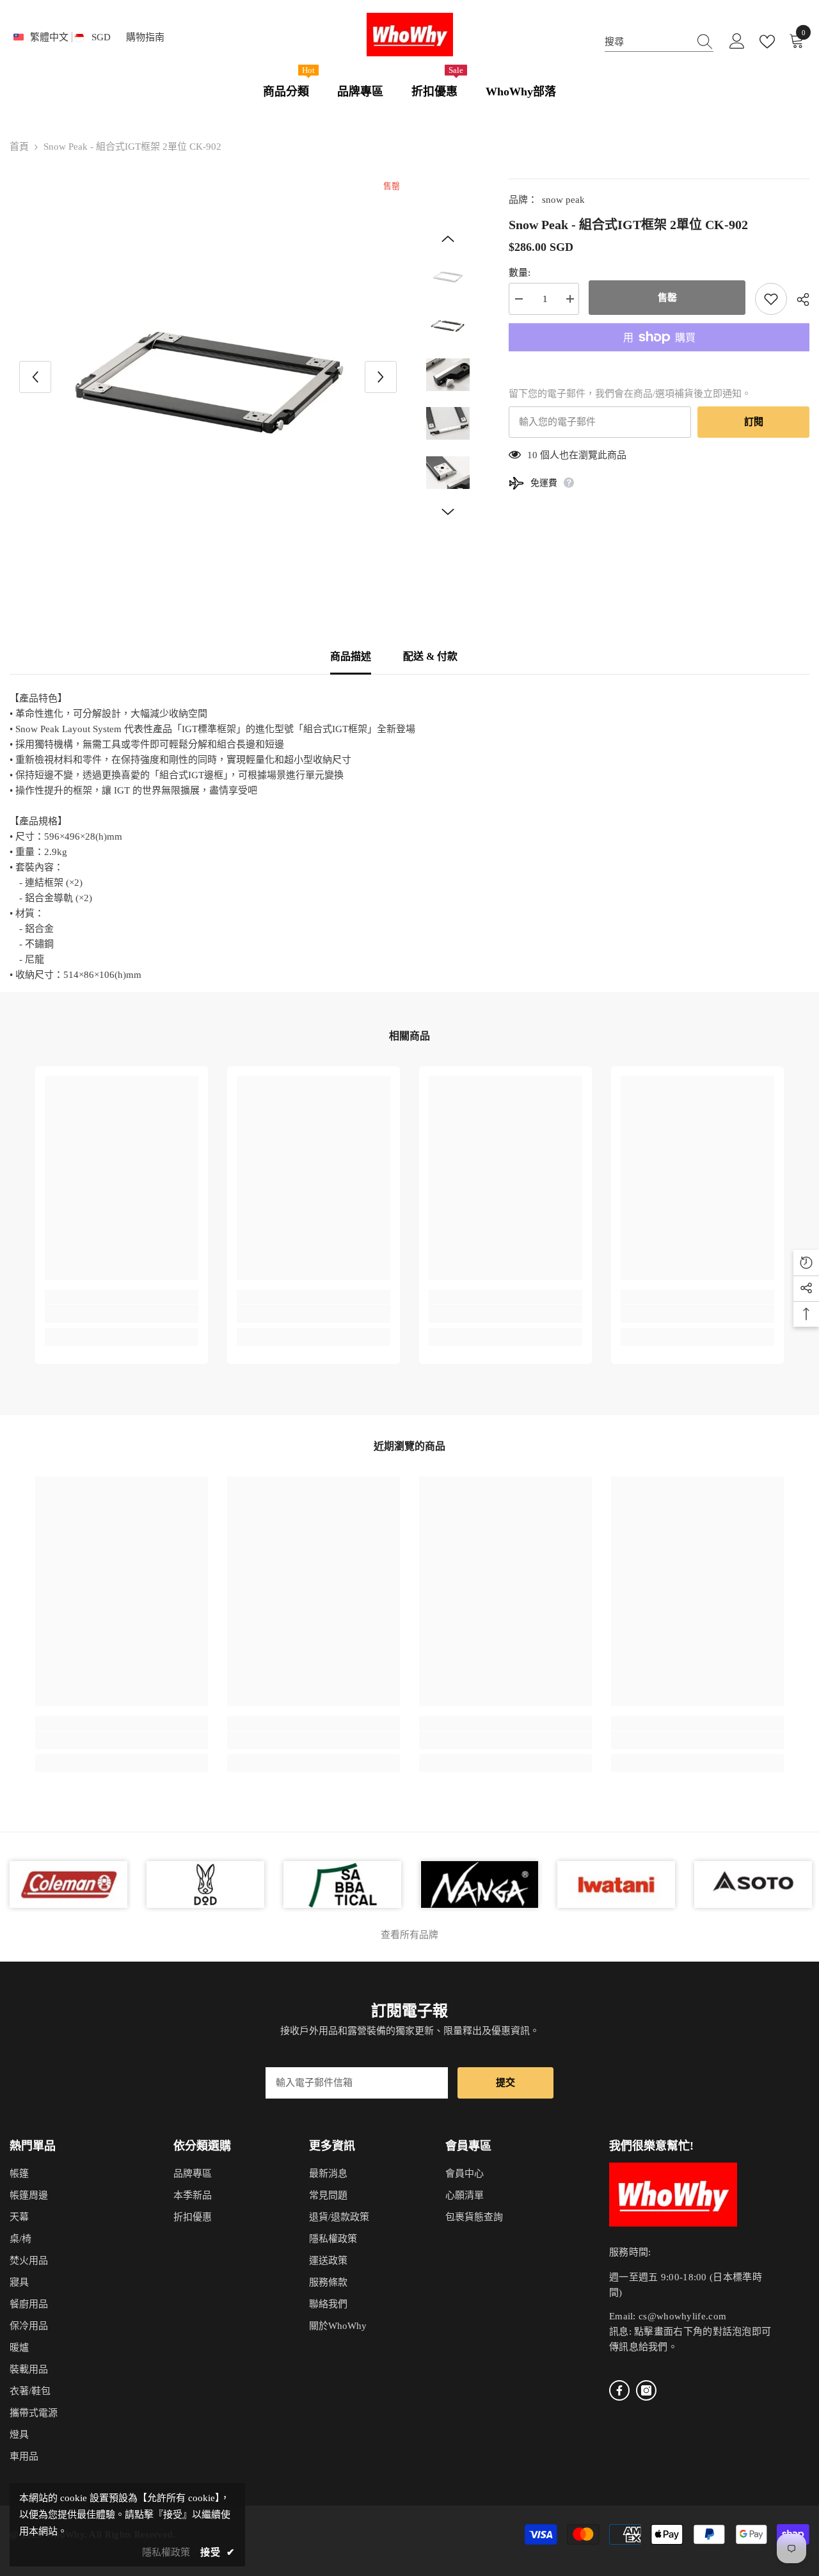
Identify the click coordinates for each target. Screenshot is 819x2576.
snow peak (563, 200)
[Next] (381, 377)
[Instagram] (646, 2390)
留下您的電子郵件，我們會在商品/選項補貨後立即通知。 (630, 394)
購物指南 (145, 37)
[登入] (737, 42)
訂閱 (754, 422)
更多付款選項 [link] (659, 359)
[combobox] (647, 42)
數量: (520, 273)
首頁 (19, 147)
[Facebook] (619, 2390)
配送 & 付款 (430, 656)
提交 (505, 2083)
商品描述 (351, 656)
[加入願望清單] (771, 299)
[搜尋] (659, 42)
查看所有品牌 (409, 1935)
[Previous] (35, 377)
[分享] (798, 300)
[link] (122, 1314)
